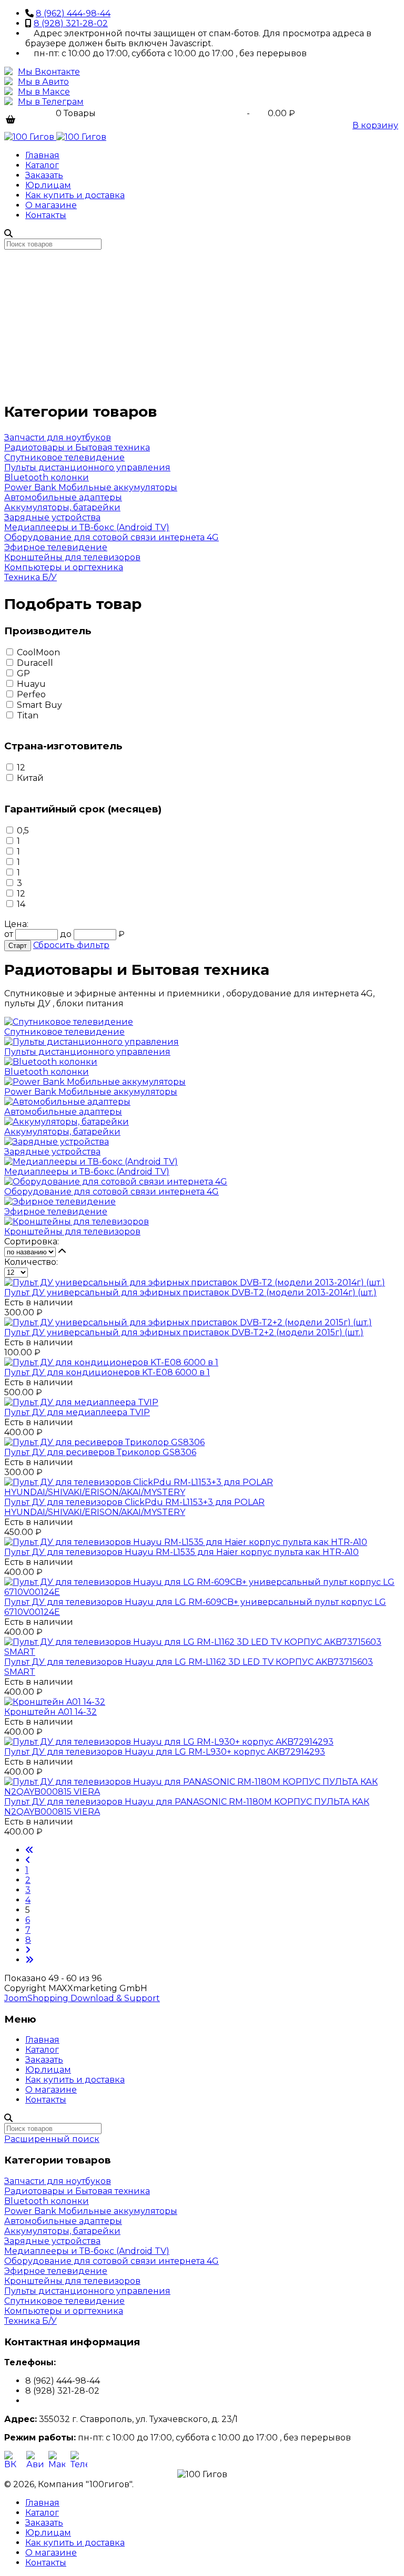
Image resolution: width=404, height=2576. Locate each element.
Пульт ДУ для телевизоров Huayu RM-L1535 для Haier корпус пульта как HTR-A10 (181, 1552)
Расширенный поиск (52, 2139)
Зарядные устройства (52, 517)
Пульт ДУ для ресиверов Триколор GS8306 (100, 1452)
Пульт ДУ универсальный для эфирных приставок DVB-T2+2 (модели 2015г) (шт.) (184, 1332)
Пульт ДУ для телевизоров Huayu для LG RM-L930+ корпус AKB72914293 (165, 1752)
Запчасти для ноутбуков (58, 437)
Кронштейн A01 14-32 (50, 1712)
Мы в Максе (44, 92)
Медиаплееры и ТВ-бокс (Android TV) (87, 527)
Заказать (44, 175)
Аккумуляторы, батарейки (62, 507)
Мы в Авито (43, 82)
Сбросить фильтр (71, 945)
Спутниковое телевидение (64, 457)
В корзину (375, 125)
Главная (42, 155)
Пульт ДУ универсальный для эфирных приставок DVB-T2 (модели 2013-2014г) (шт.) (190, 1292)
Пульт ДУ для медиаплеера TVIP (77, 1412)
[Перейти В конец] (29, 1960)
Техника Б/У (31, 577)
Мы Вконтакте (49, 72)
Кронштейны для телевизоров (72, 557)
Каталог (42, 165)
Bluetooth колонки (47, 477)
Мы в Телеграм (51, 102)
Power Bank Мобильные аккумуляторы (91, 487)
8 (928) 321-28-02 (71, 23)
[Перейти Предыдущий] (28, 1860)
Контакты (46, 215)
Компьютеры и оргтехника (64, 567)
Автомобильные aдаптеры (63, 497)
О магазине (51, 205)
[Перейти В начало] (29, 1850)
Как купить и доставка (75, 195)
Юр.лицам (48, 185)
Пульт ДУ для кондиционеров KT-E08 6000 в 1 (107, 1372)
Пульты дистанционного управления (87, 467)
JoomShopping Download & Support (82, 1998)
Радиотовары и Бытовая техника (77, 447)
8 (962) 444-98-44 (73, 13)
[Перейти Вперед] (28, 1950)
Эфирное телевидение (56, 547)
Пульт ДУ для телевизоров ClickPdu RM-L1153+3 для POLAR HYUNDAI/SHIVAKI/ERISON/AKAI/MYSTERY (134, 1507)
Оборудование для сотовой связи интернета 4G (112, 537)
